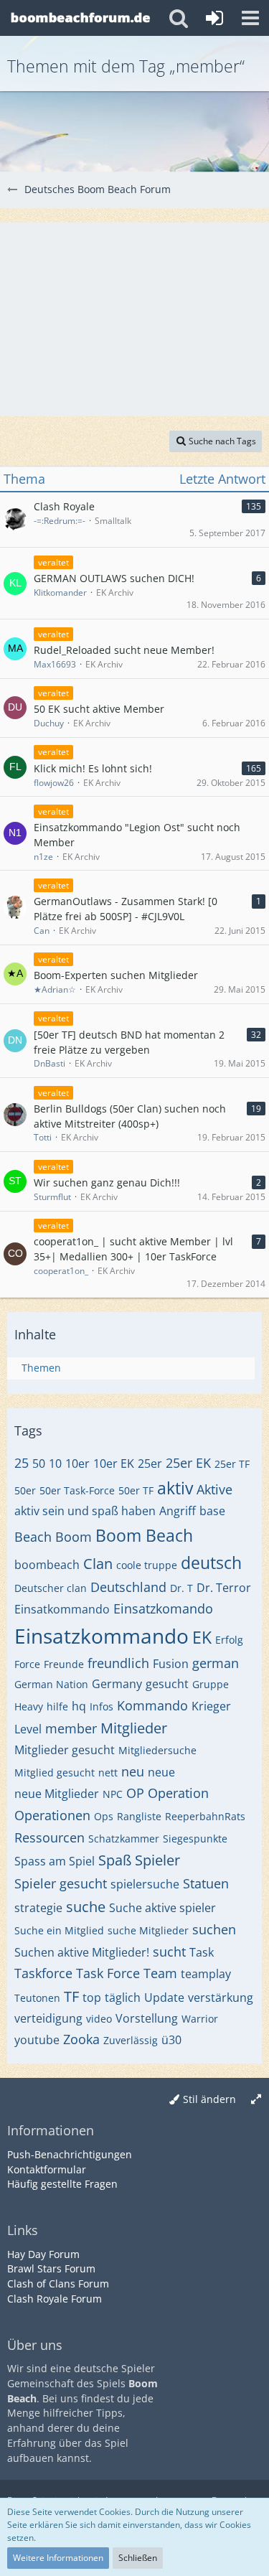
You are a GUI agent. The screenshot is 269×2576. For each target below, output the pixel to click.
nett (108, 1772)
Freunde (64, 1664)
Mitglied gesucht (55, 1772)
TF (71, 1996)
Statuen (206, 1883)
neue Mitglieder (57, 1794)
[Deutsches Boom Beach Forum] (81, 18)
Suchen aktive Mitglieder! (82, 1952)
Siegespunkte (195, 1839)
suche (86, 1907)
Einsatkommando (62, 1609)
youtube (37, 2040)
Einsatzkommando (102, 1636)
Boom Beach (144, 1535)
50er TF (136, 1490)
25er (150, 1463)
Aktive (214, 1489)
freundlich (118, 1663)
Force (27, 1664)
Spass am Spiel (55, 1861)
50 (39, 1463)
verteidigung (48, 2018)
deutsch (211, 1563)
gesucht (167, 1684)
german (216, 1663)
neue (161, 1772)
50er (25, 1490)
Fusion (171, 1664)
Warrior (200, 2019)
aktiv (175, 1488)
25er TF (232, 1464)
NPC (113, 1794)
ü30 (171, 2040)
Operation (178, 1793)
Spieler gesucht (61, 1883)
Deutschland (128, 1587)
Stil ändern (209, 2099)
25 (22, 1463)
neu (133, 1771)
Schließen (138, 2558)
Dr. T (181, 1588)
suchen (214, 1929)
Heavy (29, 1706)
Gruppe (211, 1684)
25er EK (188, 1463)
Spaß (115, 1860)
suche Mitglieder (148, 1930)
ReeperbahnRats (205, 1816)
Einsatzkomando (163, 1608)
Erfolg (229, 1640)
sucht (169, 1952)
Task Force (108, 1973)
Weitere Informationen (58, 2558)
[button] (250, 18)
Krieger (211, 1706)
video (99, 2019)
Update (164, 1997)
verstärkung (221, 1997)
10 (55, 1463)
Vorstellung (147, 2018)
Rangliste (139, 1816)
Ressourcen (49, 1837)
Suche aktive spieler (162, 1908)
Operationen (52, 1815)
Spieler (157, 1860)
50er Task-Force (77, 1490)
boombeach (47, 1565)
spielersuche (145, 1884)
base (212, 1511)
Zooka (81, 2039)
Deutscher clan (51, 1588)
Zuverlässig (131, 2040)
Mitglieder (134, 1728)
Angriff (178, 1511)
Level (28, 1729)
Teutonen (37, 1998)
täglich (123, 1997)
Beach (33, 1537)
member (71, 1728)
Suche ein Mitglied (59, 1930)
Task (202, 1952)
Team (160, 1973)
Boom (74, 1537)
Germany (117, 1684)
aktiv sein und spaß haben (85, 1511)
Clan (98, 1564)
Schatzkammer (124, 1839)
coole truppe (147, 1565)
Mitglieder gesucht (65, 1750)
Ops (104, 1816)
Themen (41, 1368)
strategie (38, 1908)
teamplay (206, 1974)
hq (79, 1706)
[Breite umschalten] (256, 2100)
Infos (102, 1706)
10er (77, 1463)
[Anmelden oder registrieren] (214, 18)
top (92, 1997)
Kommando (152, 1705)
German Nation (51, 1684)
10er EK (114, 1463)
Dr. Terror (224, 1588)
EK (202, 1637)
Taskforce (43, 1973)
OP (135, 1793)
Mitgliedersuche (157, 1750)
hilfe (57, 1706)
